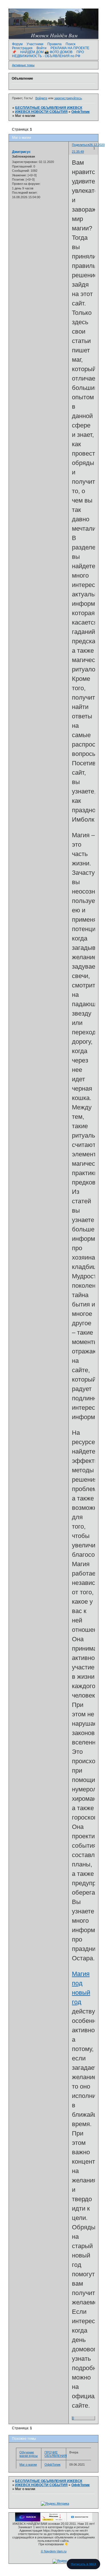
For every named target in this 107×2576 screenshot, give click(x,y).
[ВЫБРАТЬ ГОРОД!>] (54, 2520)
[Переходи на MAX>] (28, 2520)
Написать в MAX (83, 2564)
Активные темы (23, 65)
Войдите (41, 98)
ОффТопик (80, 112)
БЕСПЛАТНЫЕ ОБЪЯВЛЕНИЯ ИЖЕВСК (49, 108)
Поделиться (81, 145)
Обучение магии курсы (29, 2454)
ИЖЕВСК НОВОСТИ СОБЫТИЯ (41, 112)
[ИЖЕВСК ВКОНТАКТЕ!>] (80, 2520)
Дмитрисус (21, 152)
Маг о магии (28, 2465)
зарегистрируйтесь (68, 98)
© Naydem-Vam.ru (54, 2551)
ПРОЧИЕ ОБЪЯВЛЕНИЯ (56, 2454)
